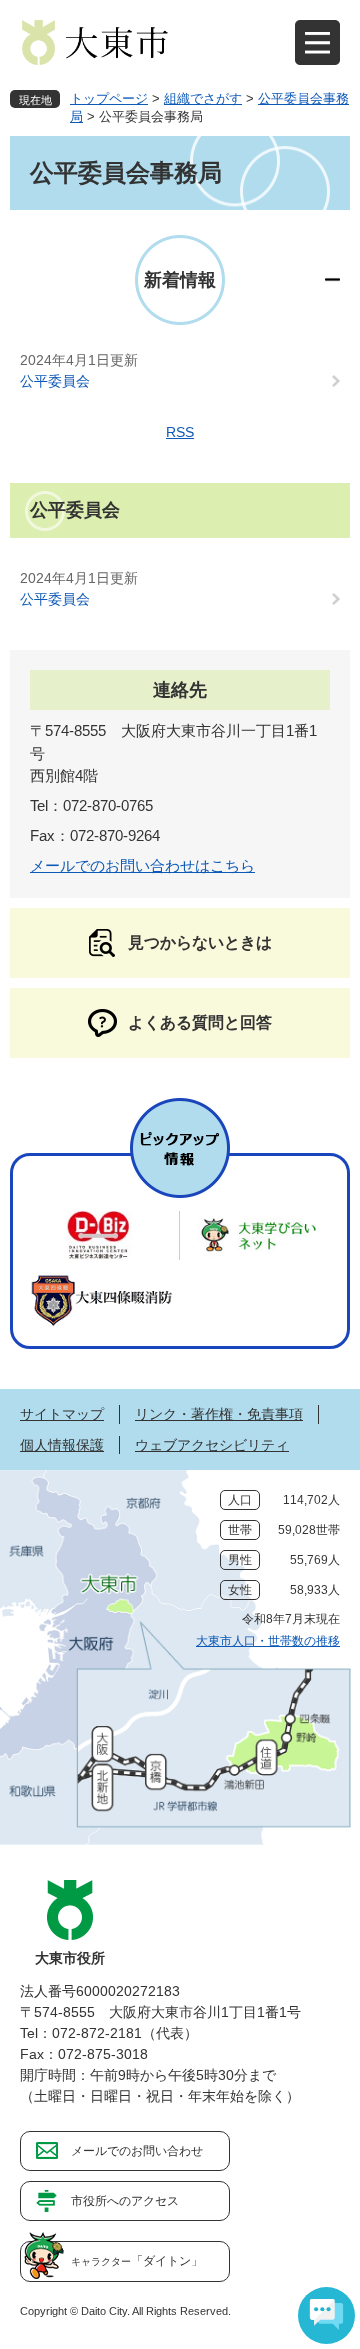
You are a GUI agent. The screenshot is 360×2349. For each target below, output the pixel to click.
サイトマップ (62, 1414)
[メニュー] (317, 42)
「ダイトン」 (137, 2261)
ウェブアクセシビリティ (212, 1445)
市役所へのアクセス (125, 2201)
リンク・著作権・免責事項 (219, 1414)
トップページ (109, 98)
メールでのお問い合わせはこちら (142, 865)
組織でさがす (203, 98)
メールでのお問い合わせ (137, 2151)
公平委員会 (55, 381)
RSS (180, 432)
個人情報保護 (62, 1445)
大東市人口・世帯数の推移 (268, 1641)
